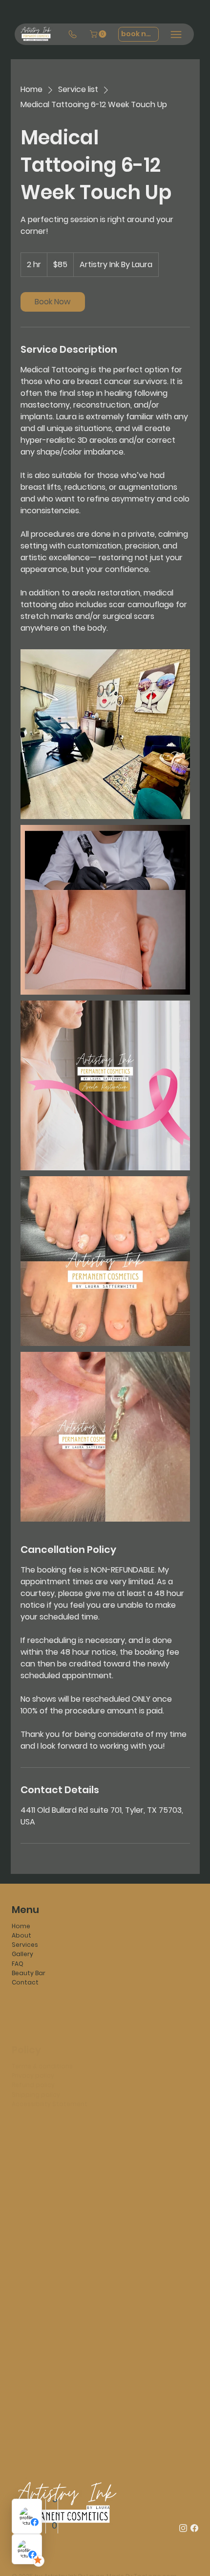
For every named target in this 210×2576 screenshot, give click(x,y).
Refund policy (33, 2057)
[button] (99, 34)
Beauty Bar (29, 1973)
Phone (121, 2249)
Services (25, 1945)
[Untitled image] (105, 734)
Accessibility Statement (50, 2076)
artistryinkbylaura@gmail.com (60, 2139)
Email (22, 2281)
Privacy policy (33, 2048)
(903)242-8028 (34, 2149)
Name (23, 2249)
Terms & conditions (42, 2039)
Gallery (22, 1954)
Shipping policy (36, 2066)
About (21, 1935)
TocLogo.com (155, 2551)
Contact (25, 1982)
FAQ (18, 1964)
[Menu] (176, 34)
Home (21, 1926)
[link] (53, 302)
